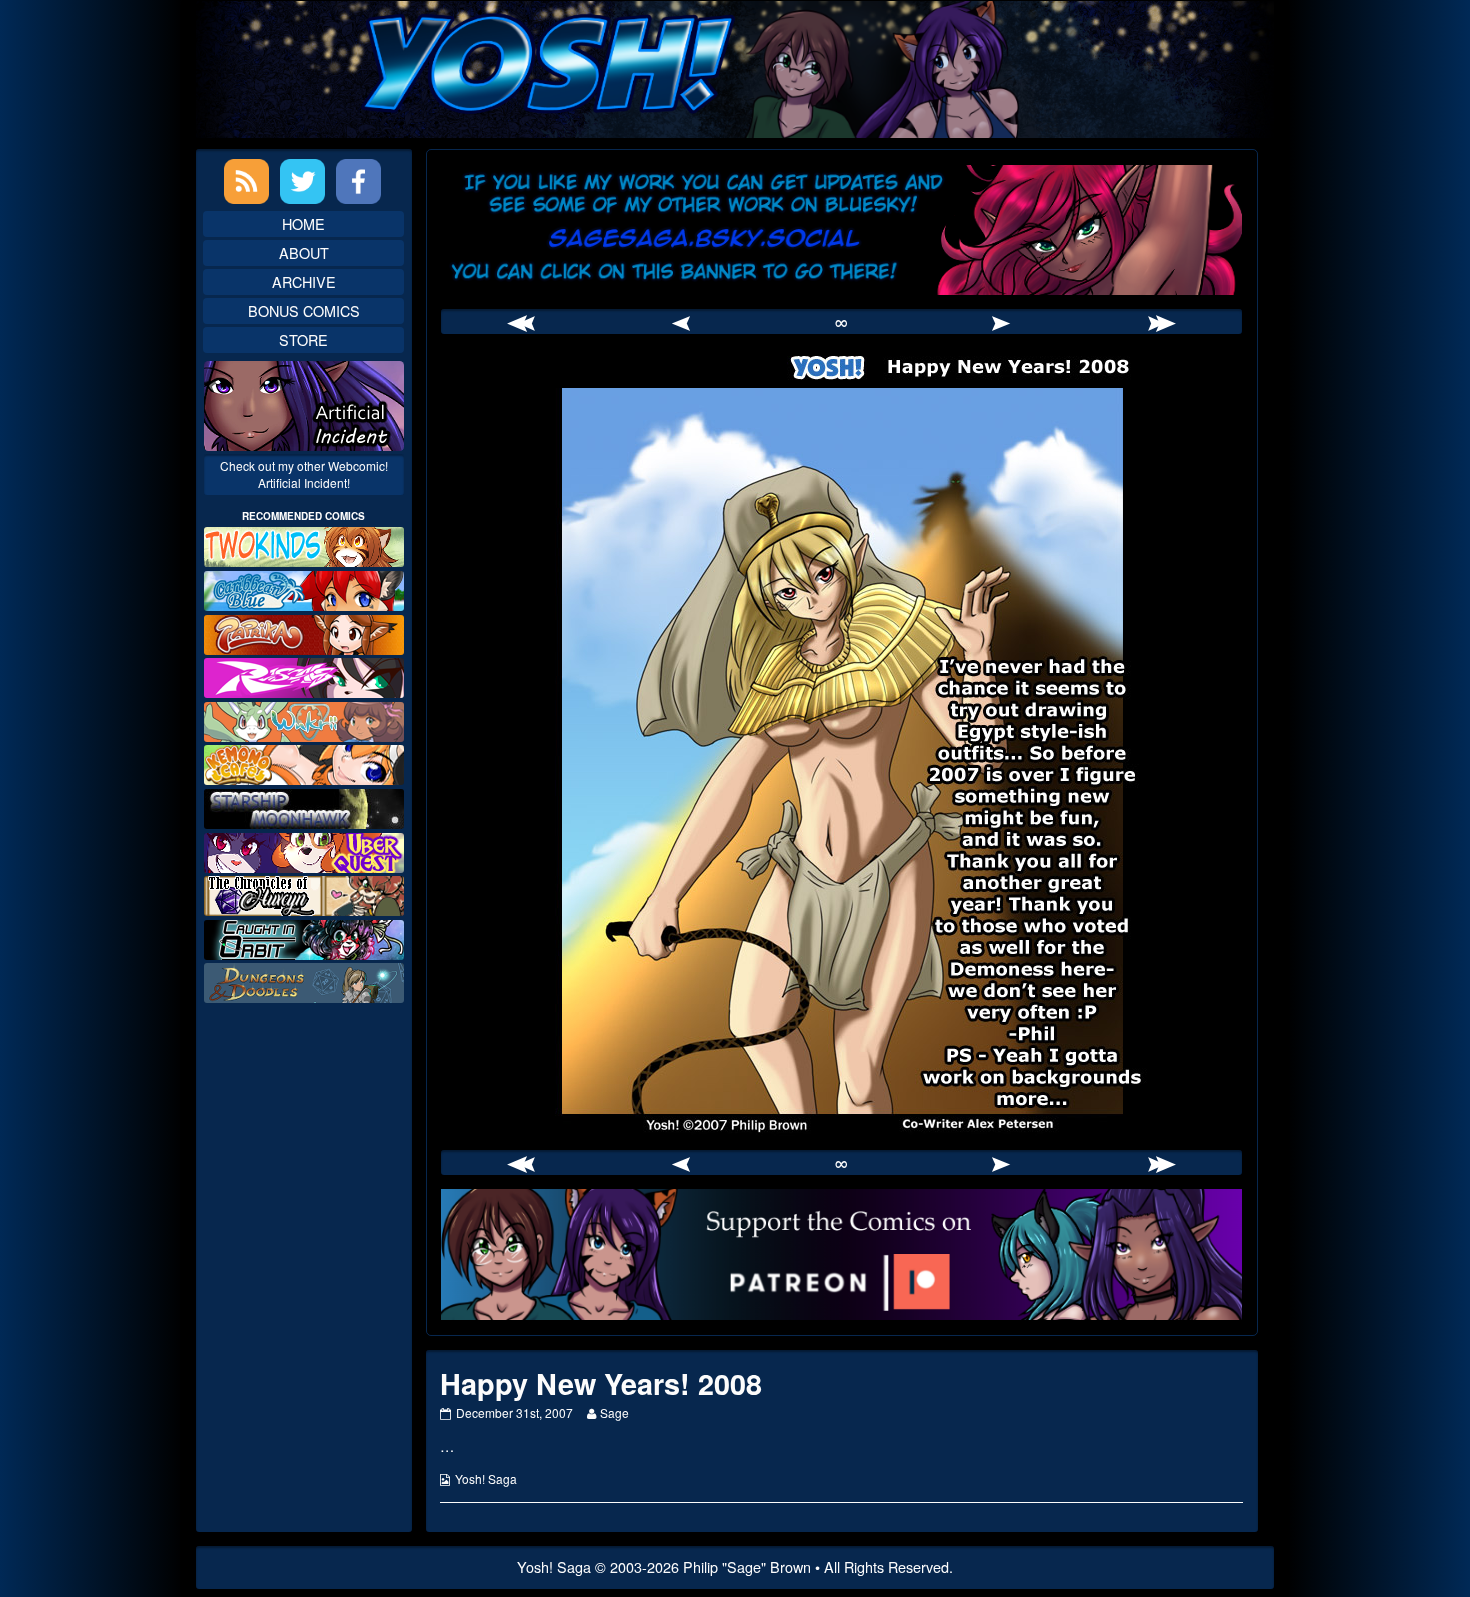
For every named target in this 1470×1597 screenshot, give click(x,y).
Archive (304, 281)
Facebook (358, 181)
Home (303, 223)
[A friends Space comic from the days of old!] (304, 806)
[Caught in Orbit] (304, 937)
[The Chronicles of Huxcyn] (304, 893)
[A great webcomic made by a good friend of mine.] (304, 544)
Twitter (302, 181)
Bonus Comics (304, 310)
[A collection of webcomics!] (304, 762)
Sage (614, 1412)
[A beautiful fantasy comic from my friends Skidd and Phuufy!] (304, 849)
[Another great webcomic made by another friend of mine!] (304, 588)
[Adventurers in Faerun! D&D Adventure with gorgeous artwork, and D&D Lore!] (304, 980)
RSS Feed (246, 181)
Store (303, 339)
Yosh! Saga (486, 1478)
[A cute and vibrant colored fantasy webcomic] (304, 719)
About (304, 252)
